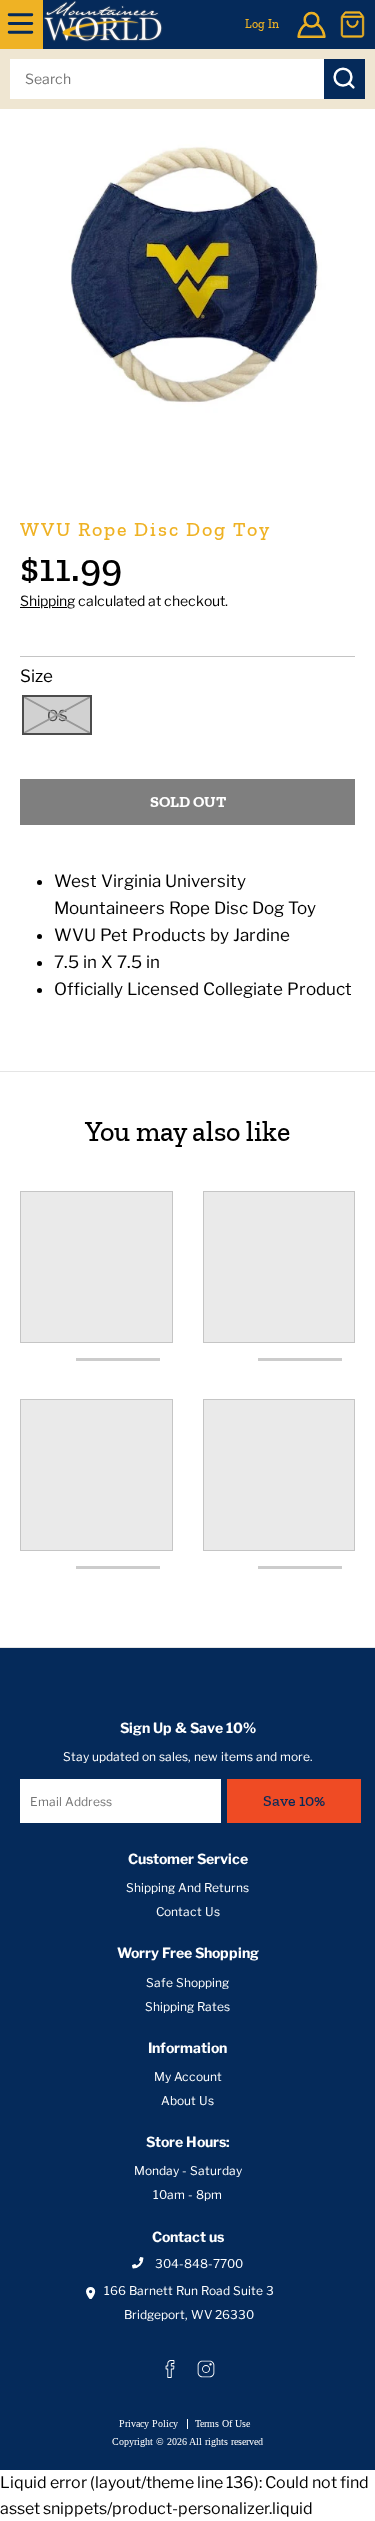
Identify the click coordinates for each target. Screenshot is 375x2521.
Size (36, 676)
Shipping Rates (187, 2006)
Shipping (47, 600)
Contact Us (188, 1911)
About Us (187, 2100)
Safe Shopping (187, 1982)
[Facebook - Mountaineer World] (170, 2369)
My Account (188, 2076)
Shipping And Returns (187, 1887)
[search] (167, 79)
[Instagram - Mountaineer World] (206, 2369)
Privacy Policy (148, 2423)
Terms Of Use (222, 2423)
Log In (262, 24)
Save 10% (294, 1800)
